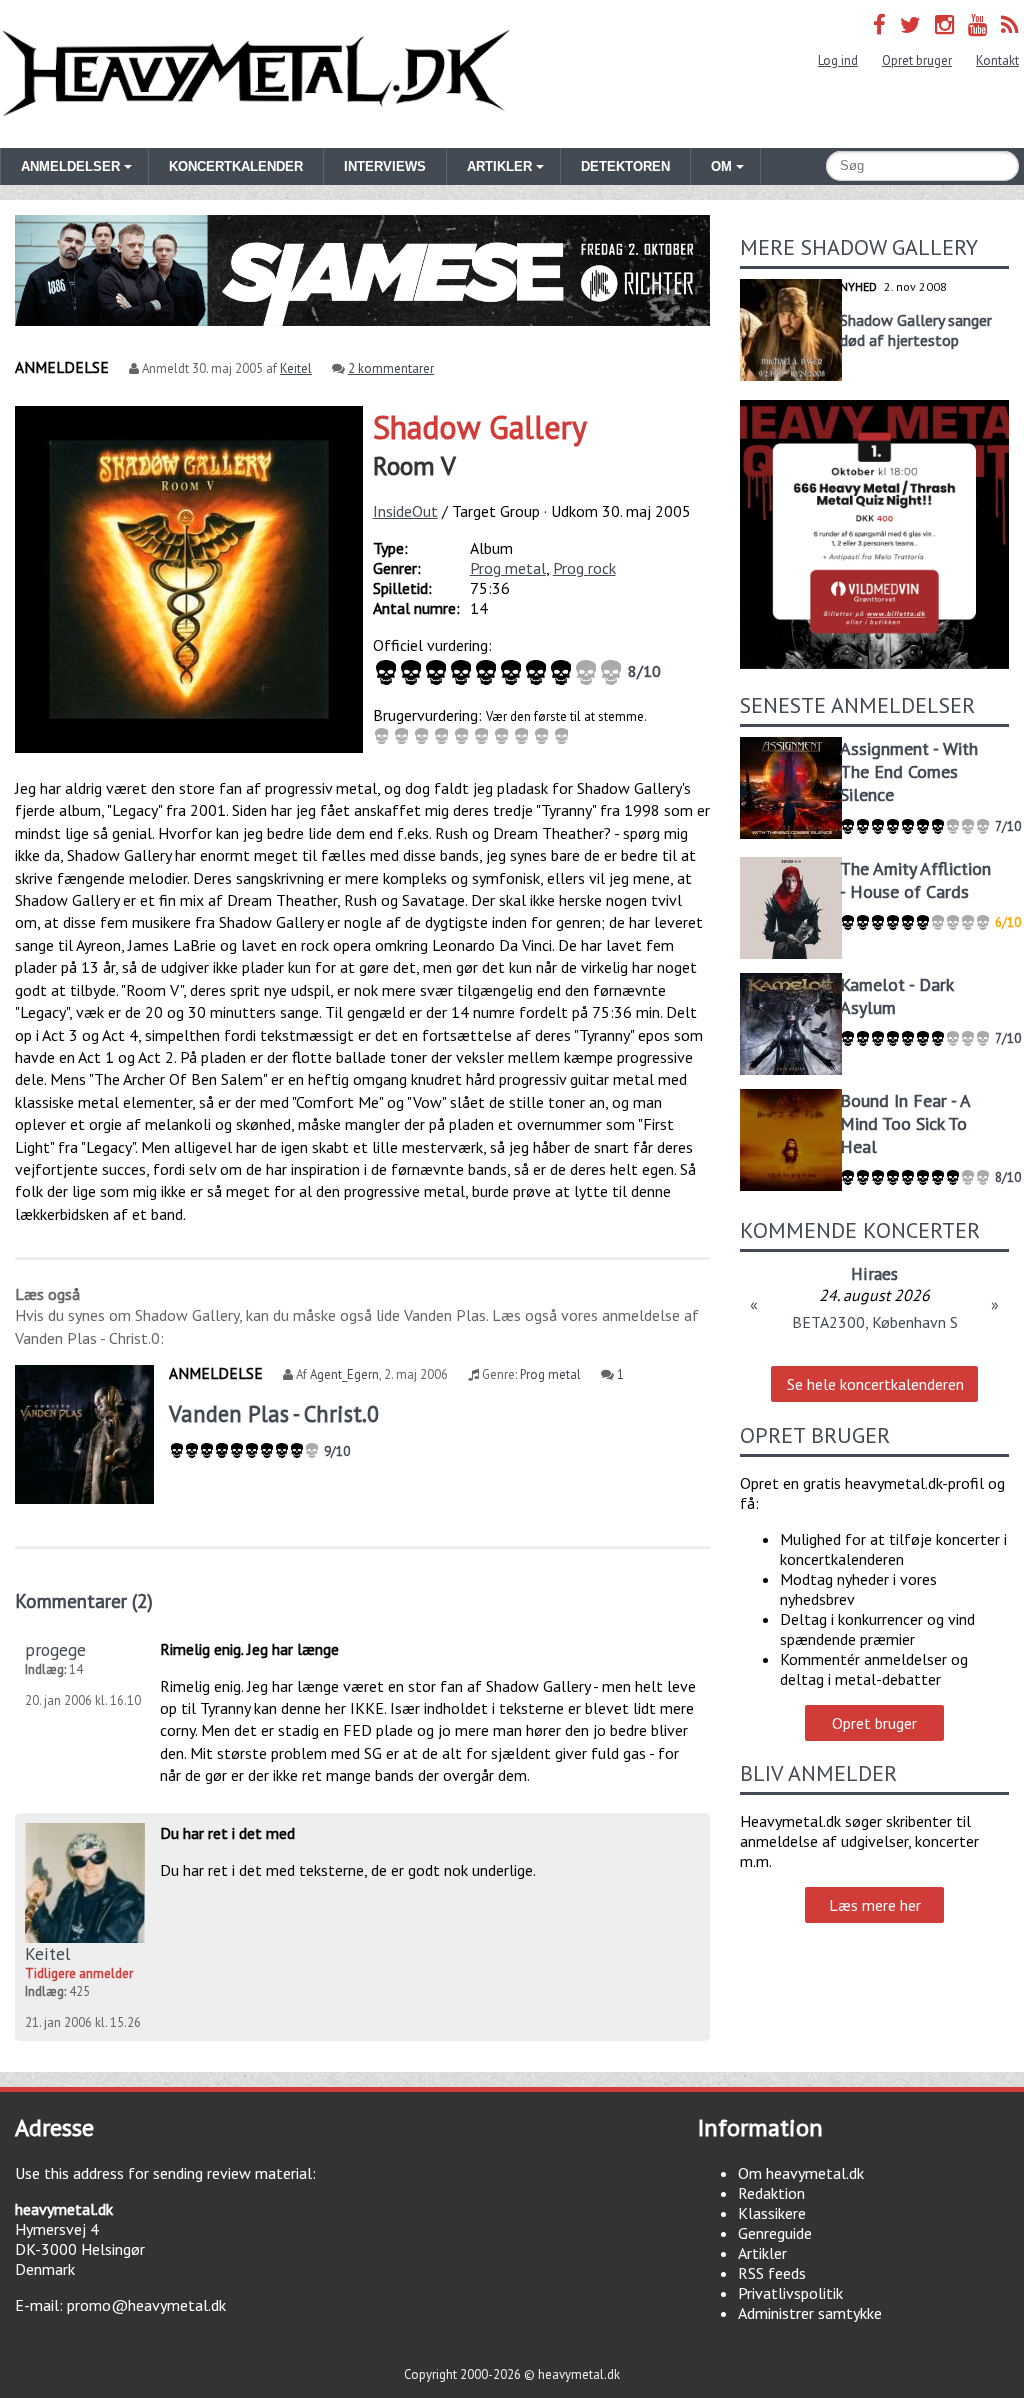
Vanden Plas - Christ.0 (274, 1413)
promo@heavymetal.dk (146, 2305)
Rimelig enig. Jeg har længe (249, 1649)
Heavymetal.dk (256, 74)
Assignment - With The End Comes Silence (909, 771)
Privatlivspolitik (790, 2293)
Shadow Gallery (480, 427)
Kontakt (997, 60)
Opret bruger (917, 60)
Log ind (838, 60)
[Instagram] (944, 24)
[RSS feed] (1010, 24)
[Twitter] (910, 24)
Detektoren (625, 166)
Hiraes (874, 1273)
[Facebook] (879, 24)
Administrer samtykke (810, 2313)
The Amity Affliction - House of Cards (915, 880)
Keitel (296, 368)
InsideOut (405, 511)
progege (55, 1649)
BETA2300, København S (875, 1322)
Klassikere (772, 2213)
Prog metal (508, 568)
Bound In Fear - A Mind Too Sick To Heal (905, 1123)
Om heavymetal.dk (801, 2173)
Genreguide (775, 2233)
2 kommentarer (391, 368)
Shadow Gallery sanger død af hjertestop (916, 330)
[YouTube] (977, 24)
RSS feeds (772, 2273)
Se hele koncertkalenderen (875, 1384)
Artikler (762, 2253)
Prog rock (584, 568)
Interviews (385, 166)
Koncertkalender (236, 166)
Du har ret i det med (227, 1833)
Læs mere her (875, 1905)
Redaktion (771, 2193)
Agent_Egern (344, 1374)
